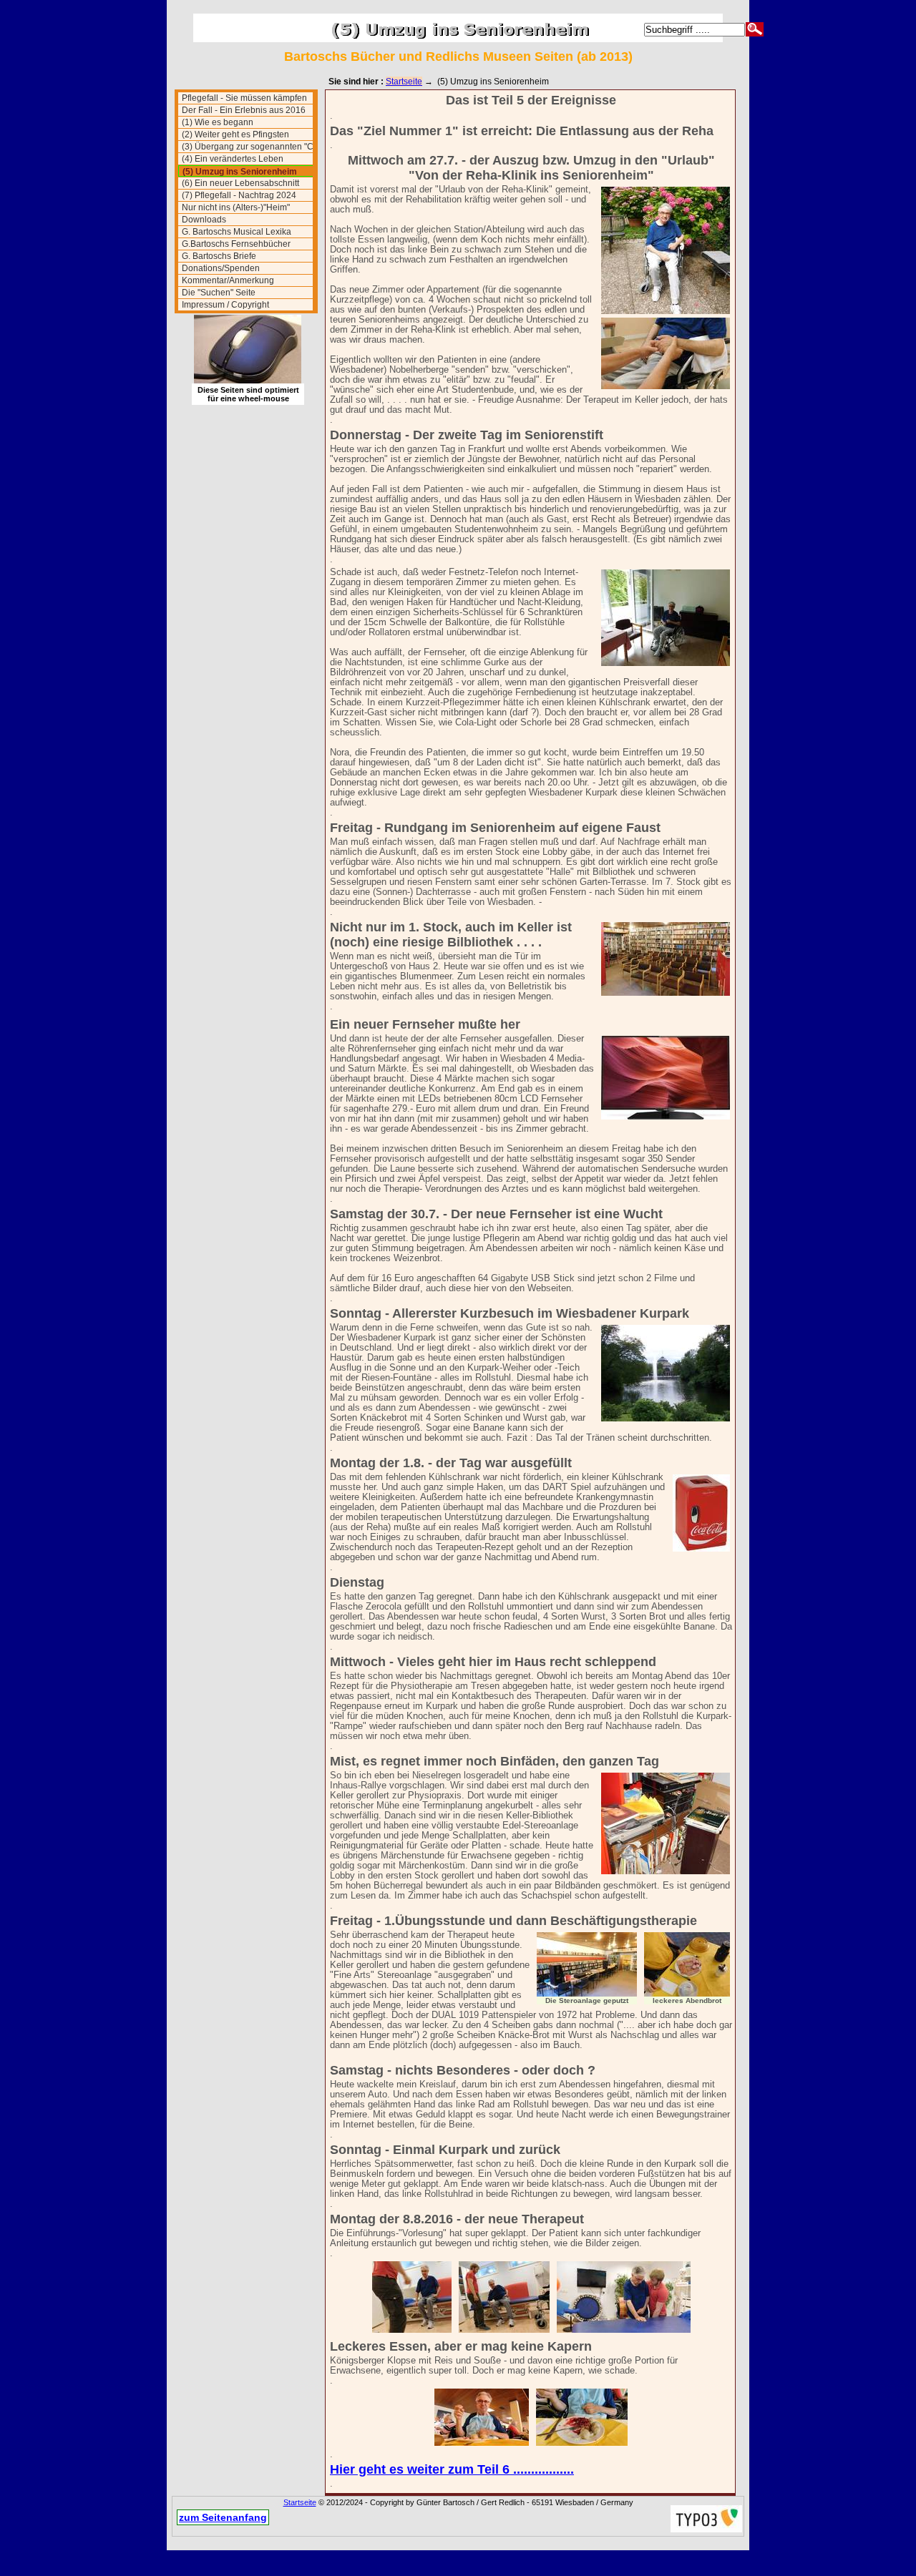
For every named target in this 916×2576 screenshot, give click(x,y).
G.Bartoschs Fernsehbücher (236, 244)
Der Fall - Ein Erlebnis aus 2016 (244, 110)
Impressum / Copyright (225, 305)
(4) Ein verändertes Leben (233, 159)
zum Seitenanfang (223, 2517)
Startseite (404, 82)
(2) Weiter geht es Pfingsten (235, 134)
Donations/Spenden (221, 268)
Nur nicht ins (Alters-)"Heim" (236, 207)
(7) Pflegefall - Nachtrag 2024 (239, 195)
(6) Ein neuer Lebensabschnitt (240, 183)
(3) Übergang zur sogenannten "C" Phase (247, 147)
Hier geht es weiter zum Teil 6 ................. (452, 2469)
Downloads (204, 220)
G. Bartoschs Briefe (219, 256)
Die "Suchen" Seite (219, 293)
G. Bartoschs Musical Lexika (237, 232)
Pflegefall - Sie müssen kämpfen (244, 98)
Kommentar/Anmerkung (228, 280)
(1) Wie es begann (218, 122)
